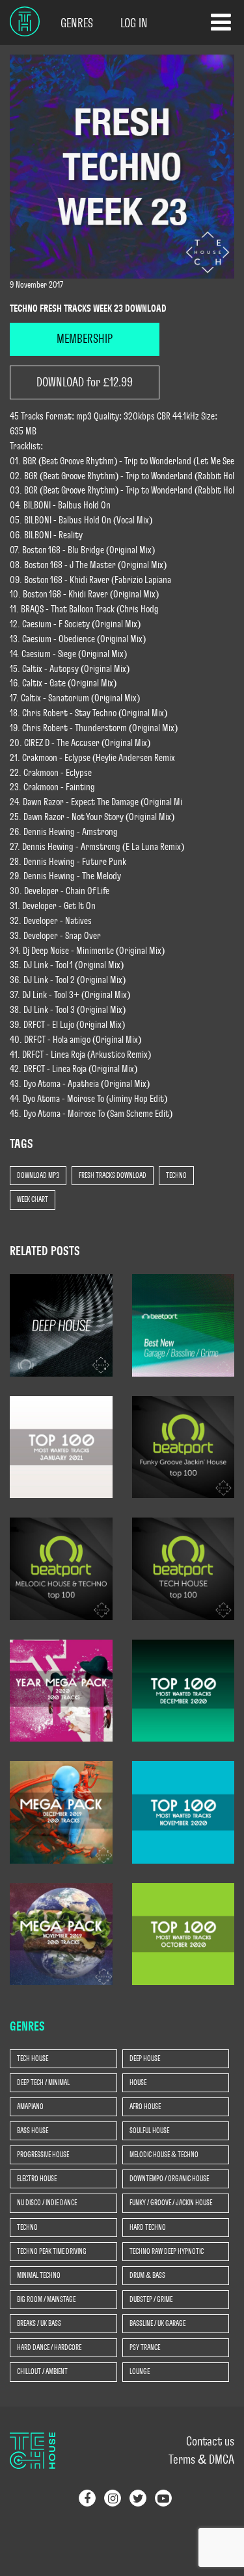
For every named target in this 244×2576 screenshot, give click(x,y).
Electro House (37, 2179)
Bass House (33, 2131)
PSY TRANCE (145, 2347)
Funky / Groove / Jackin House (171, 2203)
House (138, 2082)
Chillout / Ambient (42, 2371)
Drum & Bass (147, 2275)
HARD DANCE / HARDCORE (49, 2347)
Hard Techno (148, 2227)
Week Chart (33, 1199)
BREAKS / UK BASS (39, 2323)
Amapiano (30, 2107)
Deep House (145, 2058)
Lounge (140, 2371)
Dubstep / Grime (151, 2299)
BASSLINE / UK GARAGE (157, 2323)
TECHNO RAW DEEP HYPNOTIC (167, 2251)
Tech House (33, 2058)
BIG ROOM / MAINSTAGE (46, 2299)
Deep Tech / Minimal (43, 2082)
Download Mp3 (38, 1175)
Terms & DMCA (201, 2460)
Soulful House (149, 2131)
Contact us (210, 2442)
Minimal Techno (39, 2275)
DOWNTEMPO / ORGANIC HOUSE (169, 2179)
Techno (176, 1175)
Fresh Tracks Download (113, 1175)
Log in (134, 23)
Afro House (145, 2107)
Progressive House (43, 2155)
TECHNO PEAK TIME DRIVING (52, 2251)
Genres (77, 23)
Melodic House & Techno (164, 2155)
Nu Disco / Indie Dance (47, 2203)
